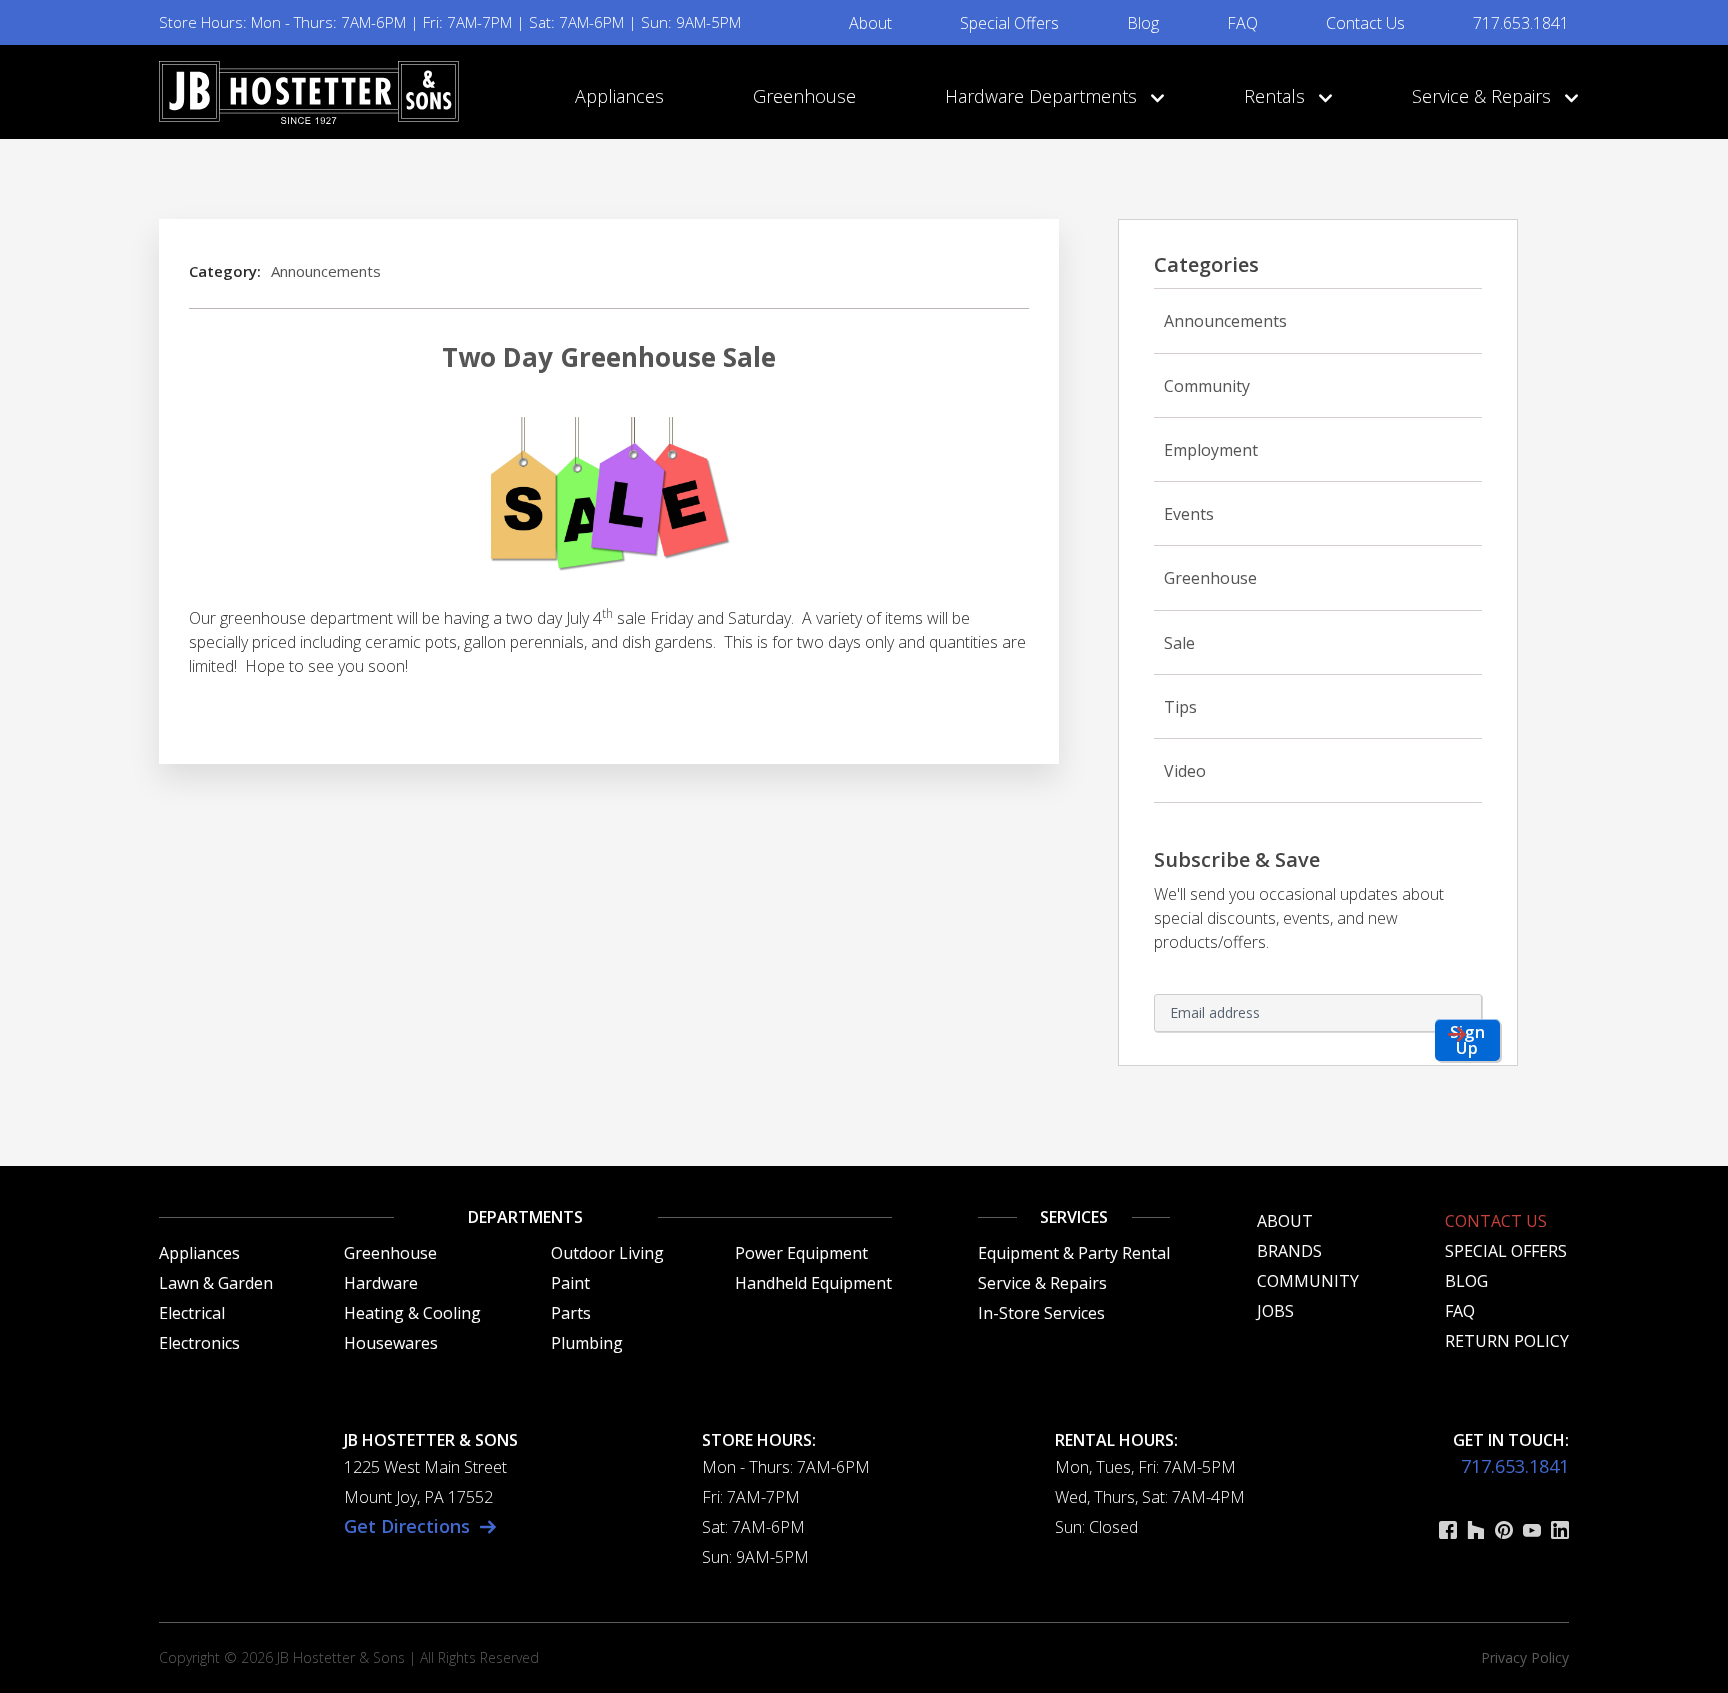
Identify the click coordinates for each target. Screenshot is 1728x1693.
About (870, 23)
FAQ (1242, 23)
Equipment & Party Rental (1074, 1253)
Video (1185, 771)
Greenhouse (804, 96)
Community (1207, 386)
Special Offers (1009, 23)
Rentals (1277, 96)
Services (1074, 1217)
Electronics (199, 1343)
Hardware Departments (1043, 96)
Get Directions (407, 1526)
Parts (571, 1313)
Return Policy (1507, 1341)
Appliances (619, 96)
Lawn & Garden (216, 1283)
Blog (1143, 23)
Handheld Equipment (813, 1283)
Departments (525, 1217)
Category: (225, 271)
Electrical (192, 1313)
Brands (1289, 1251)
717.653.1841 (1521, 23)
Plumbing (587, 1343)
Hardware (381, 1283)
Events (1189, 514)
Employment (1211, 450)
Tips (1180, 707)
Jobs (1275, 1311)
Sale (1179, 643)
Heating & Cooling (412, 1313)
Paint (570, 1283)
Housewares (391, 1343)
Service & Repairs (1484, 96)
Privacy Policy (1525, 1657)
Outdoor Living (607, 1253)
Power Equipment (801, 1253)
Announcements (326, 271)
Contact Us (1365, 23)
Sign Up (1468, 1040)
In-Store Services (1041, 1313)
